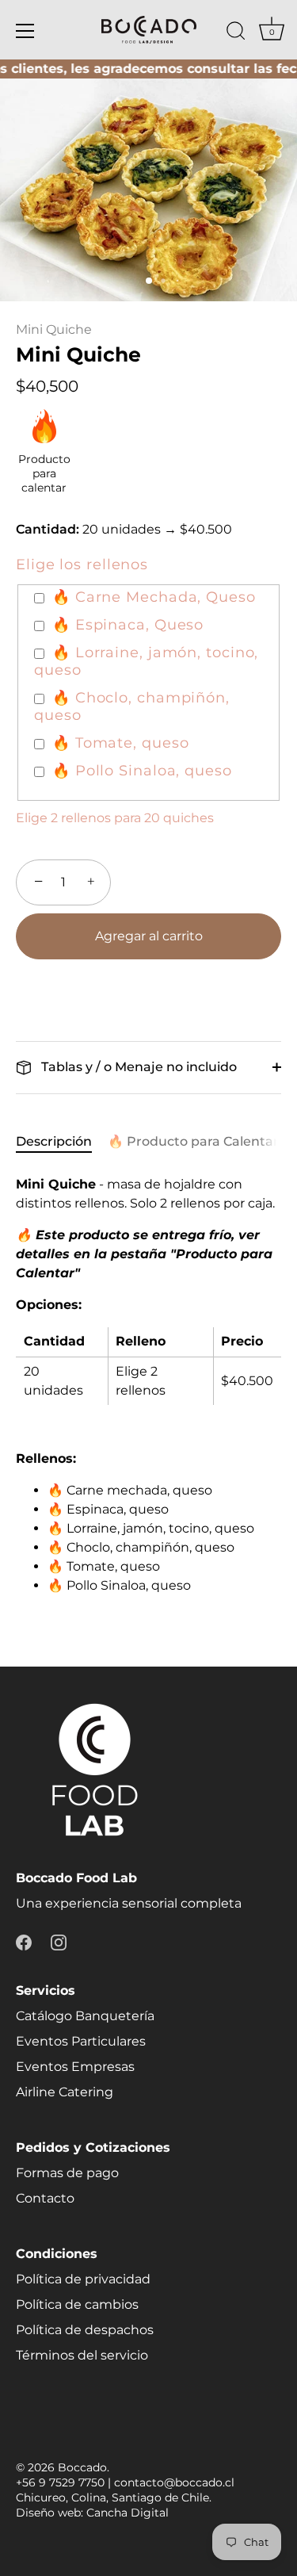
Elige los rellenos (82, 565)
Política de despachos (85, 2330)
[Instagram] (59, 1941)
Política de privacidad (83, 2279)
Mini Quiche (54, 329)
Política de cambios (77, 2304)
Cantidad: (48, 529)
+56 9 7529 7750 (60, 2482)
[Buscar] (236, 33)
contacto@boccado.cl (174, 2482)
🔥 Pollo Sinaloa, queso (142, 771)
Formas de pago (67, 2173)
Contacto (45, 2198)
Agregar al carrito (149, 936)
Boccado (82, 2467)
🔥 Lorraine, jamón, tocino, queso (146, 662)
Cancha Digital (128, 2513)
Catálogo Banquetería (85, 2016)
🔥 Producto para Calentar (193, 1141)
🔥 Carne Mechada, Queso (154, 597)
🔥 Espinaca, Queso (128, 625)
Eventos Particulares (81, 2041)
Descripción (54, 1141)
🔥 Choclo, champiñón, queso (132, 707)
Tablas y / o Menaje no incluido (137, 1067)
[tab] (62, 1142)
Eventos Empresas (75, 2067)
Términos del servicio (82, 2355)
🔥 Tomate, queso (121, 743)
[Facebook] (24, 1941)
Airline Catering (65, 2092)
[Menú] (25, 31)
